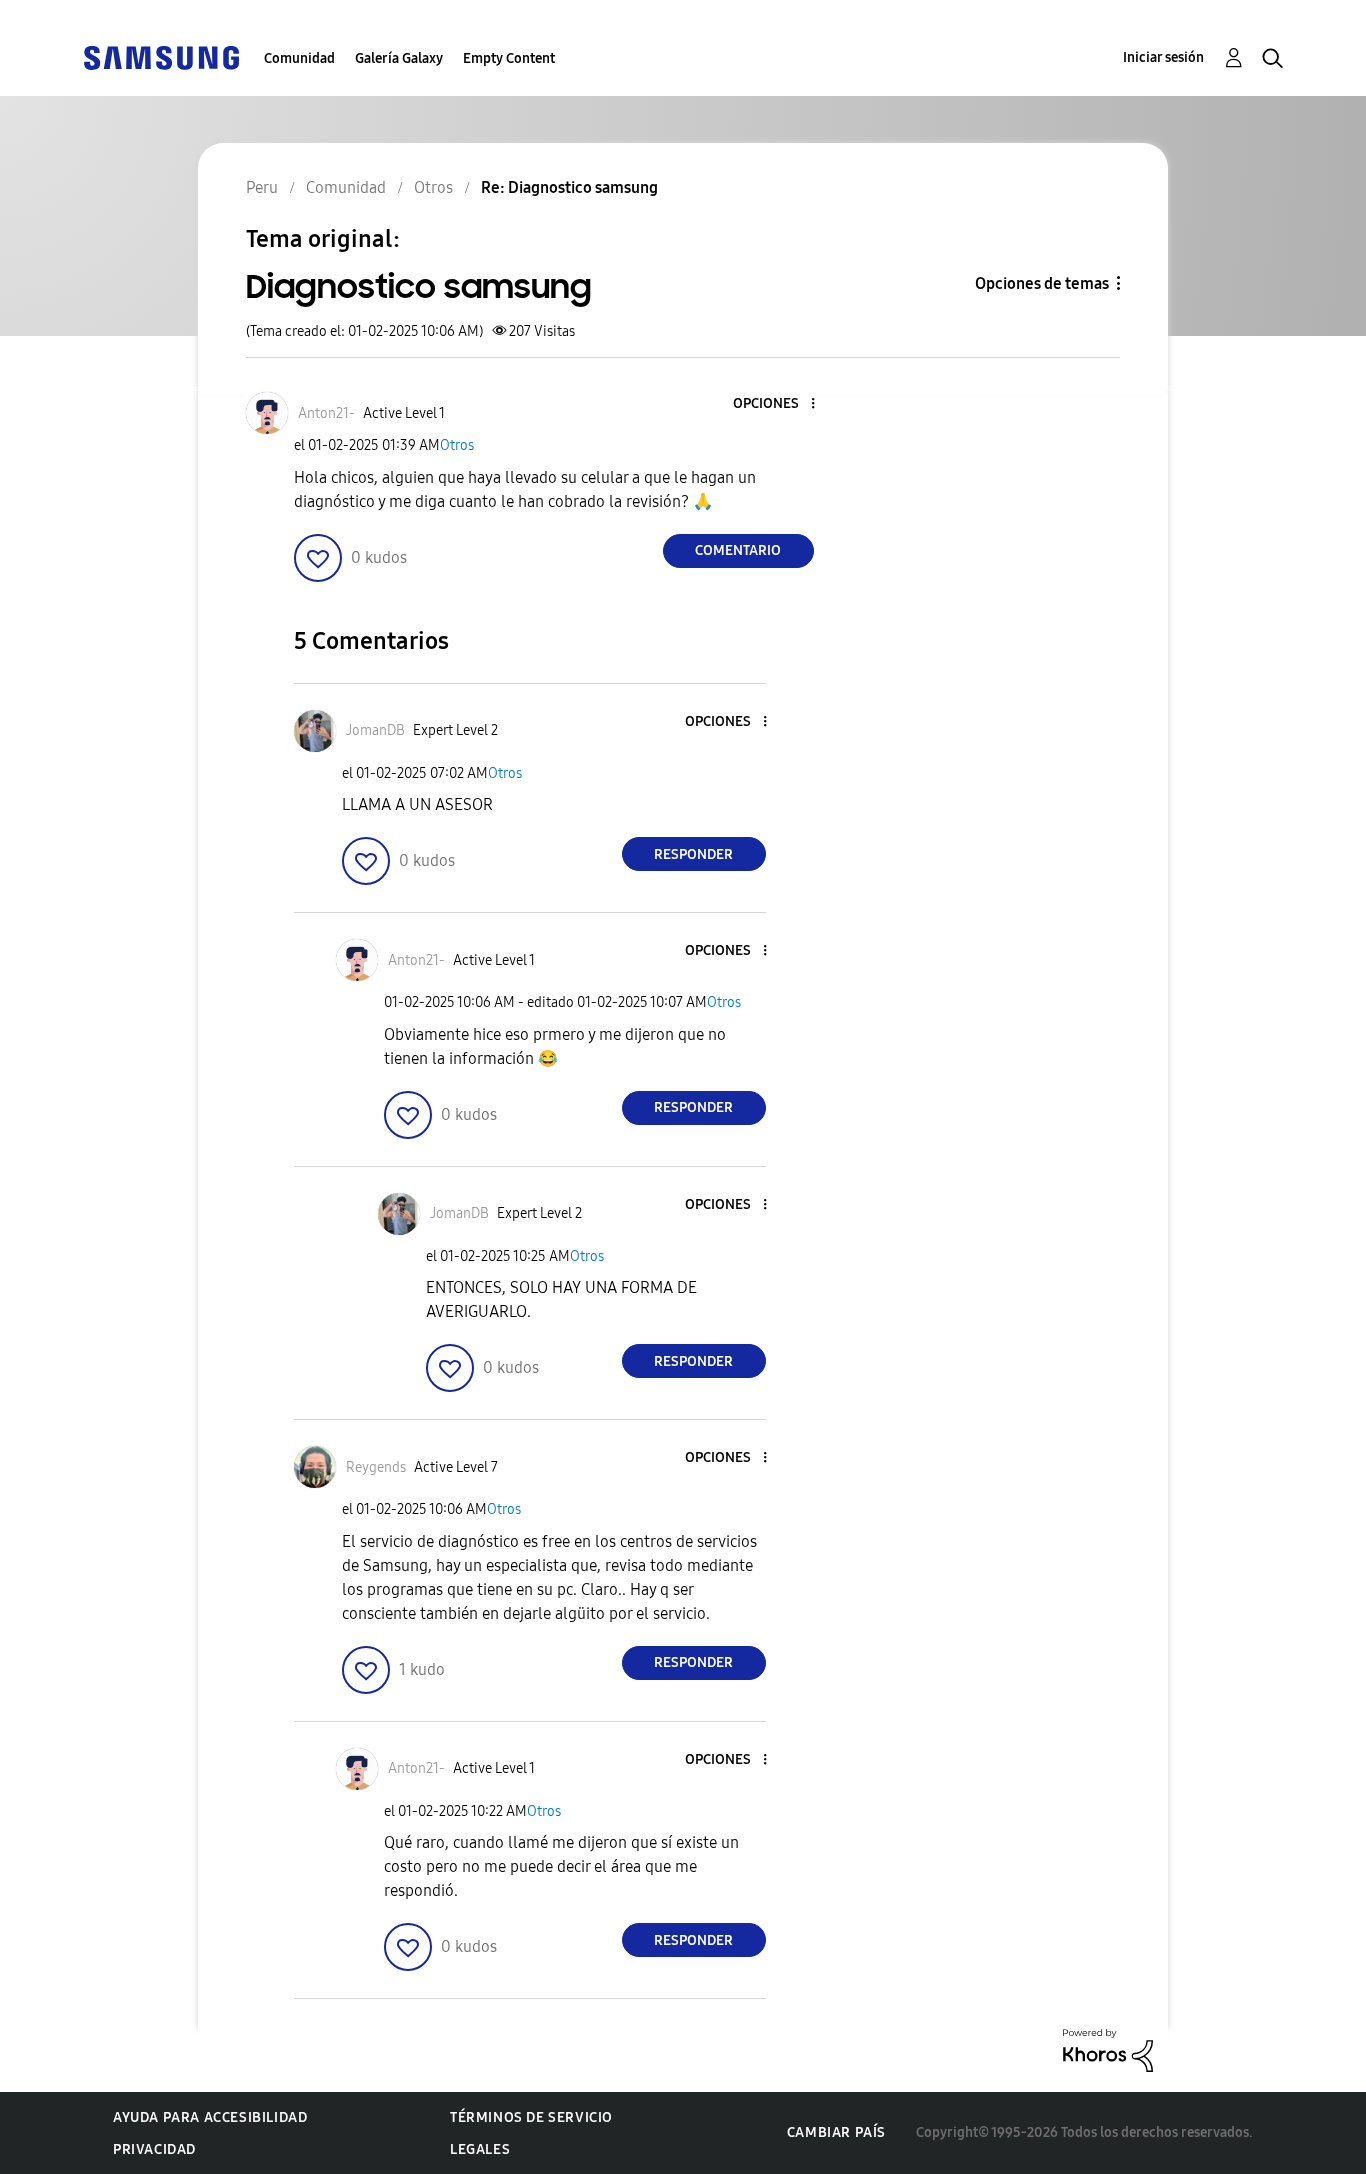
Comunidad (299, 58)
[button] (779, 404)
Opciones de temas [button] (1042, 283)
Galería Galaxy (399, 58)
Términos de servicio (531, 2117)
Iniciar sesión (1163, 57)
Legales (480, 2149)
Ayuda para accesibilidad (210, 2117)
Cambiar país (836, 2132)
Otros (457, 445)
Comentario (738, 550)
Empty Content (509, 58)
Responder (693, 854)
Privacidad (154, 2149)
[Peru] (161, 56)
